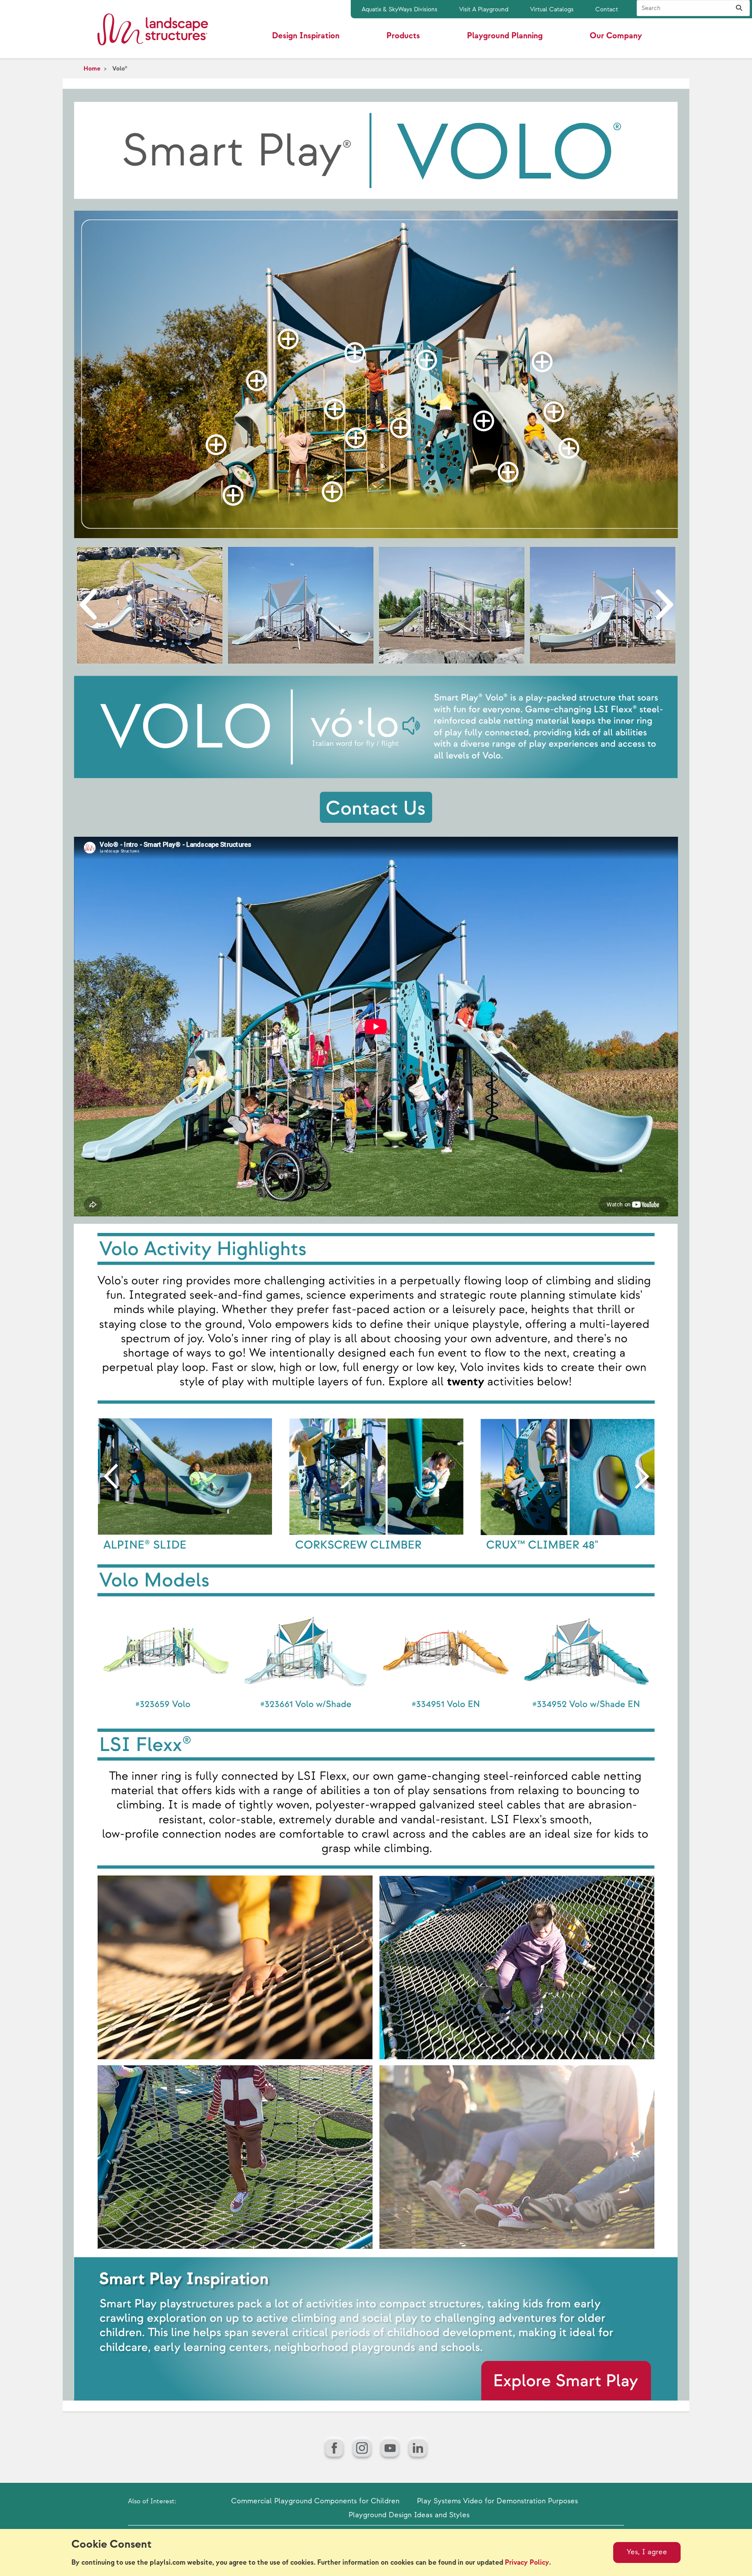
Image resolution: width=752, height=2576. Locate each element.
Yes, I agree (647, 2552)
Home (92, 69)
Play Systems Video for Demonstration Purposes (497, 2501)
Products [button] (403, 36)
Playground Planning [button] (505, 36)
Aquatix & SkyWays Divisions (399, 9)
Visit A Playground (484, 9)
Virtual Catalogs (552, 9)
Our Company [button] (616, 36)
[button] (216, 445)
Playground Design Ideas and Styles (409, 2515)
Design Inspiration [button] (306, 36)
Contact (607, 9)
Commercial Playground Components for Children (315, 2501)
